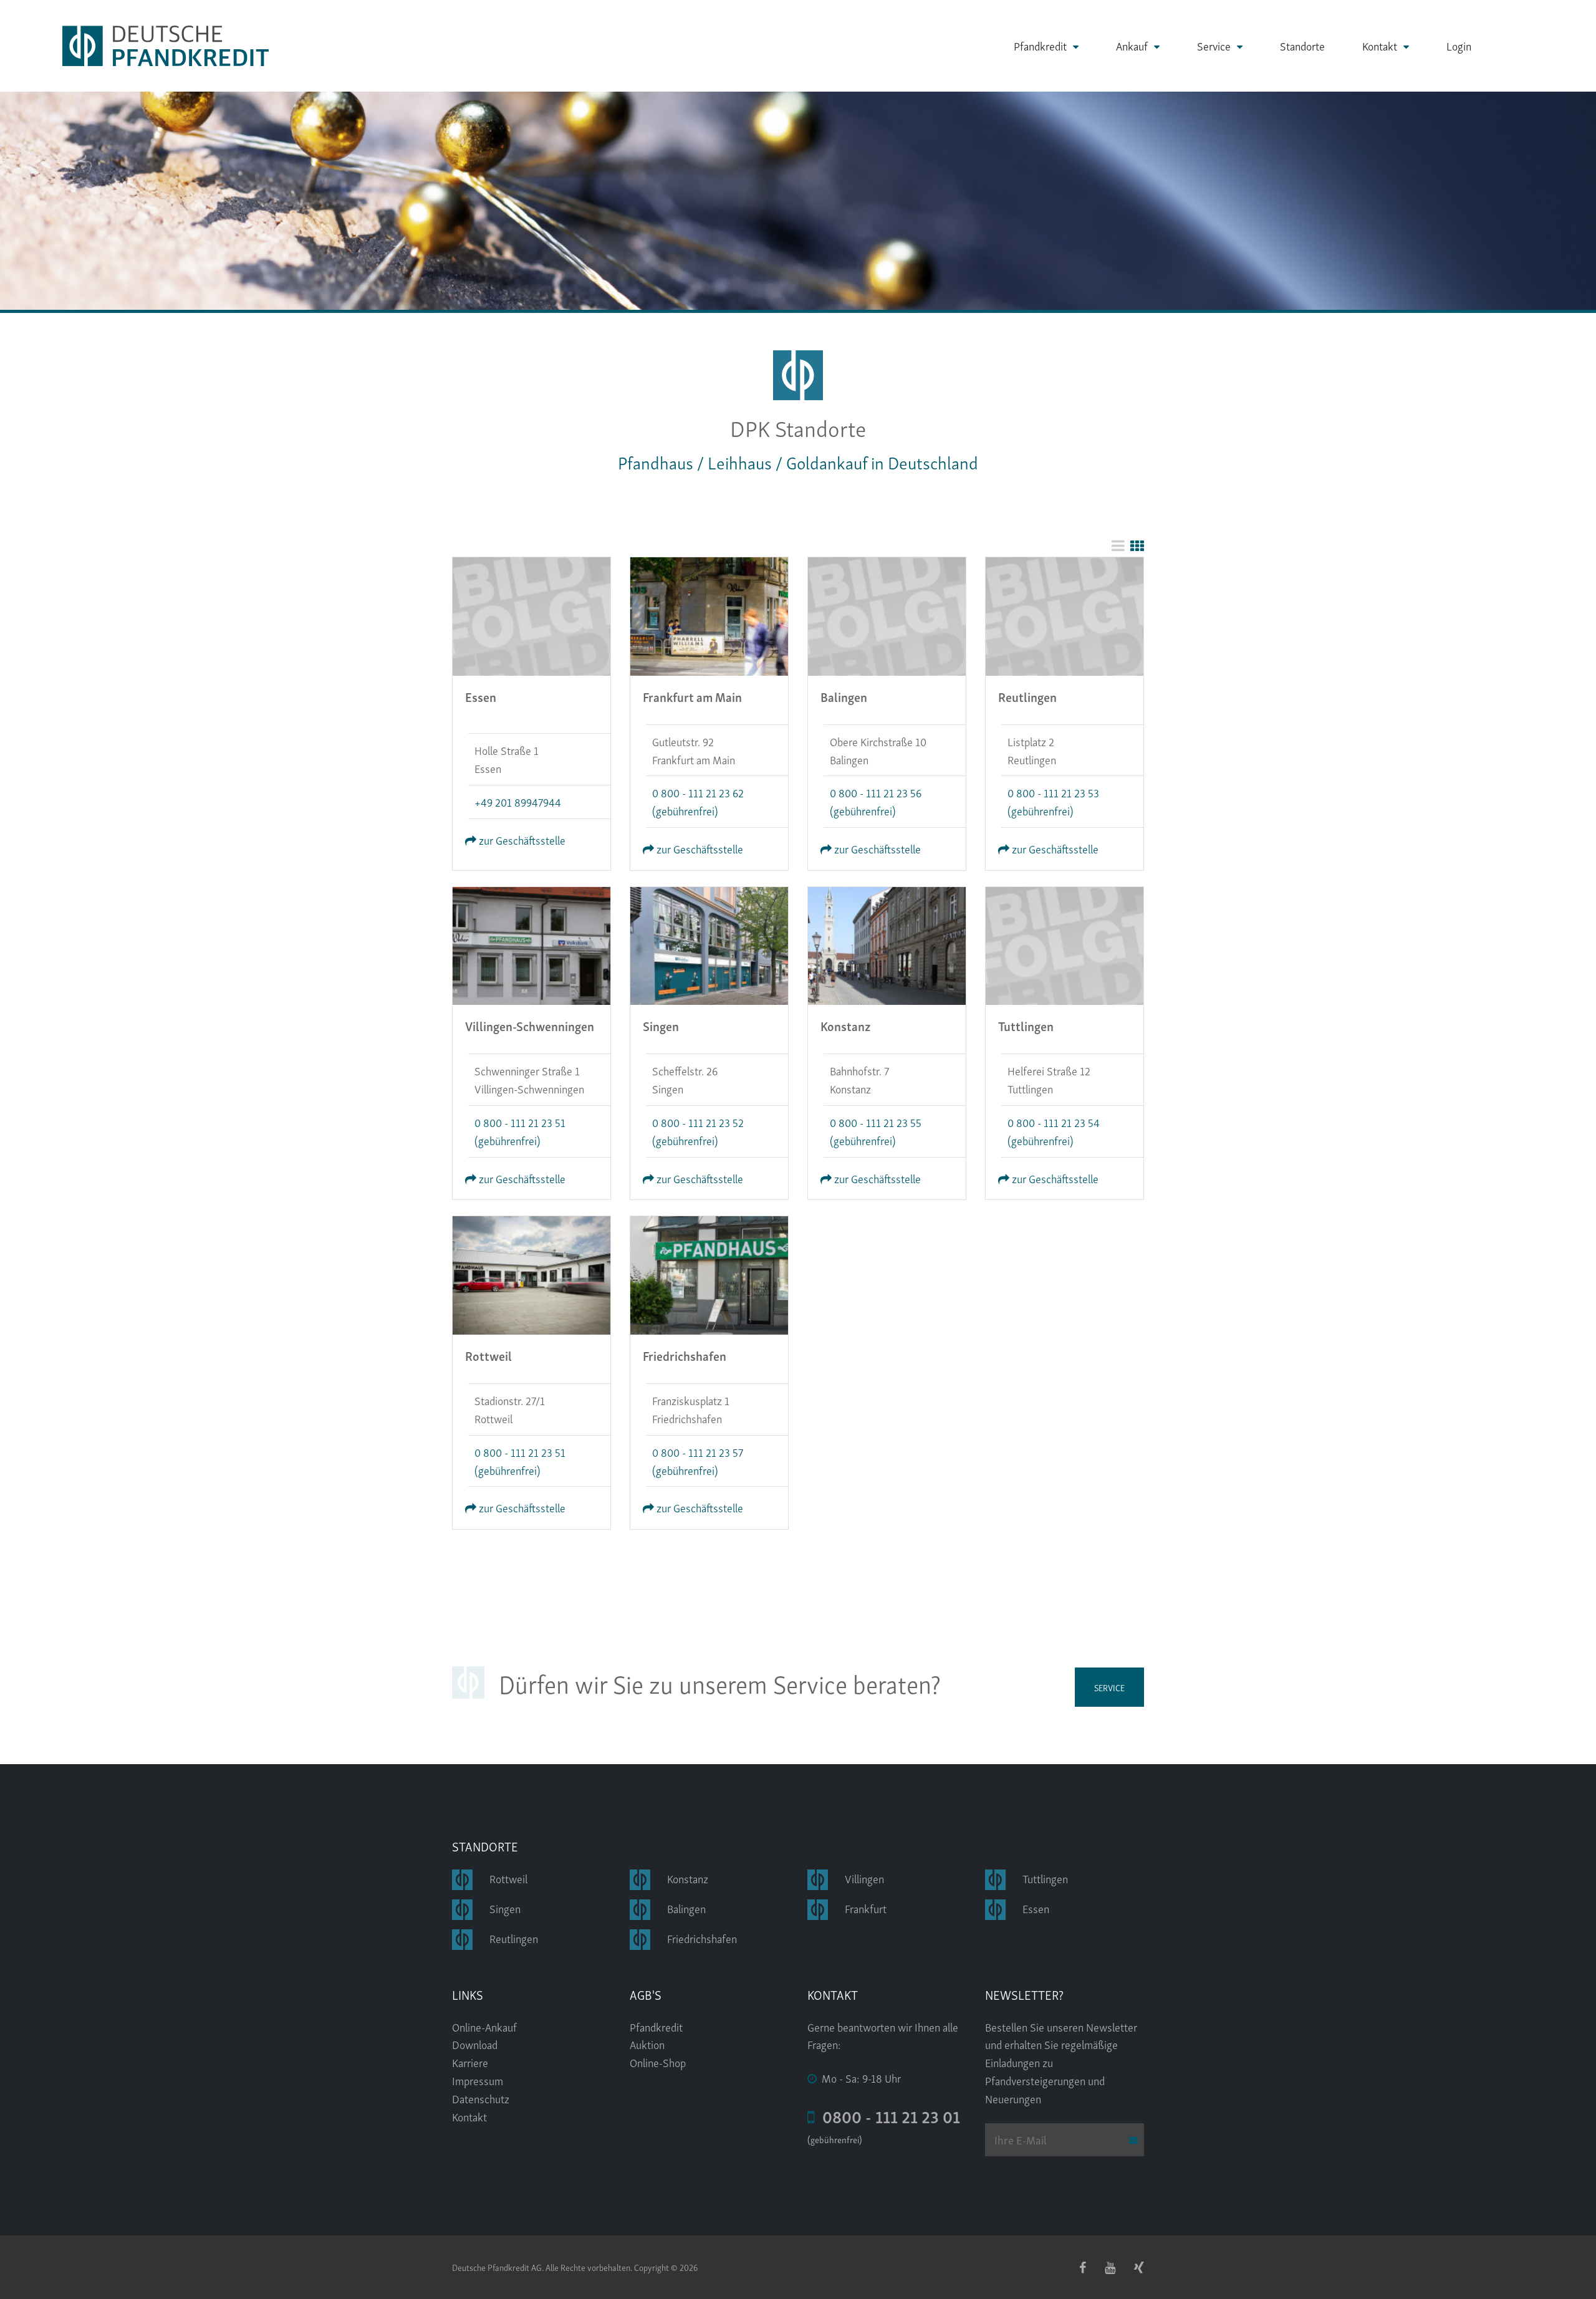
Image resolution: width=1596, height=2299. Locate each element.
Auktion (647, 2044)
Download (475, 2044)
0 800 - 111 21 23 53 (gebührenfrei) (1053, 801)
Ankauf (1132, 46)
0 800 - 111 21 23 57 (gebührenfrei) (698, 1461)
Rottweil (508, 1878)
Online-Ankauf (484, 2026)
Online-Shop (658, 2062)
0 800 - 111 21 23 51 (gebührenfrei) (520, 1131)
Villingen (864, 1878)
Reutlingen (514, 1938)
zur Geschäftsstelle (521, 839)
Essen (1036, 1908)
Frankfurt (866, 1908)
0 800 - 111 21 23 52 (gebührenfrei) (698, 1131)
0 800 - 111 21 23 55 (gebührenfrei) (876, 1131)
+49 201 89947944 (518, 801)
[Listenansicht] (1118, 545)
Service (1214, 46)
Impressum (478, 2080)
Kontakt (1380, 46)
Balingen (686, 1908)
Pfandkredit (1040, 46)
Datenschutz (481, 2098)
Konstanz (688, 1878)
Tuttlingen (1045, 1878)
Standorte (1302, 46)
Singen (505, 1908)
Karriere (470, 2062)
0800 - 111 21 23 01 (887, 2116)
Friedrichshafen (702, 1938)
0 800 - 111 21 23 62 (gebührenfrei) (698, 801)
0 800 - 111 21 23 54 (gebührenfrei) (1054, 1131)
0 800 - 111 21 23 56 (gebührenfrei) (876, 801)
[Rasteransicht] (1137, 545)
